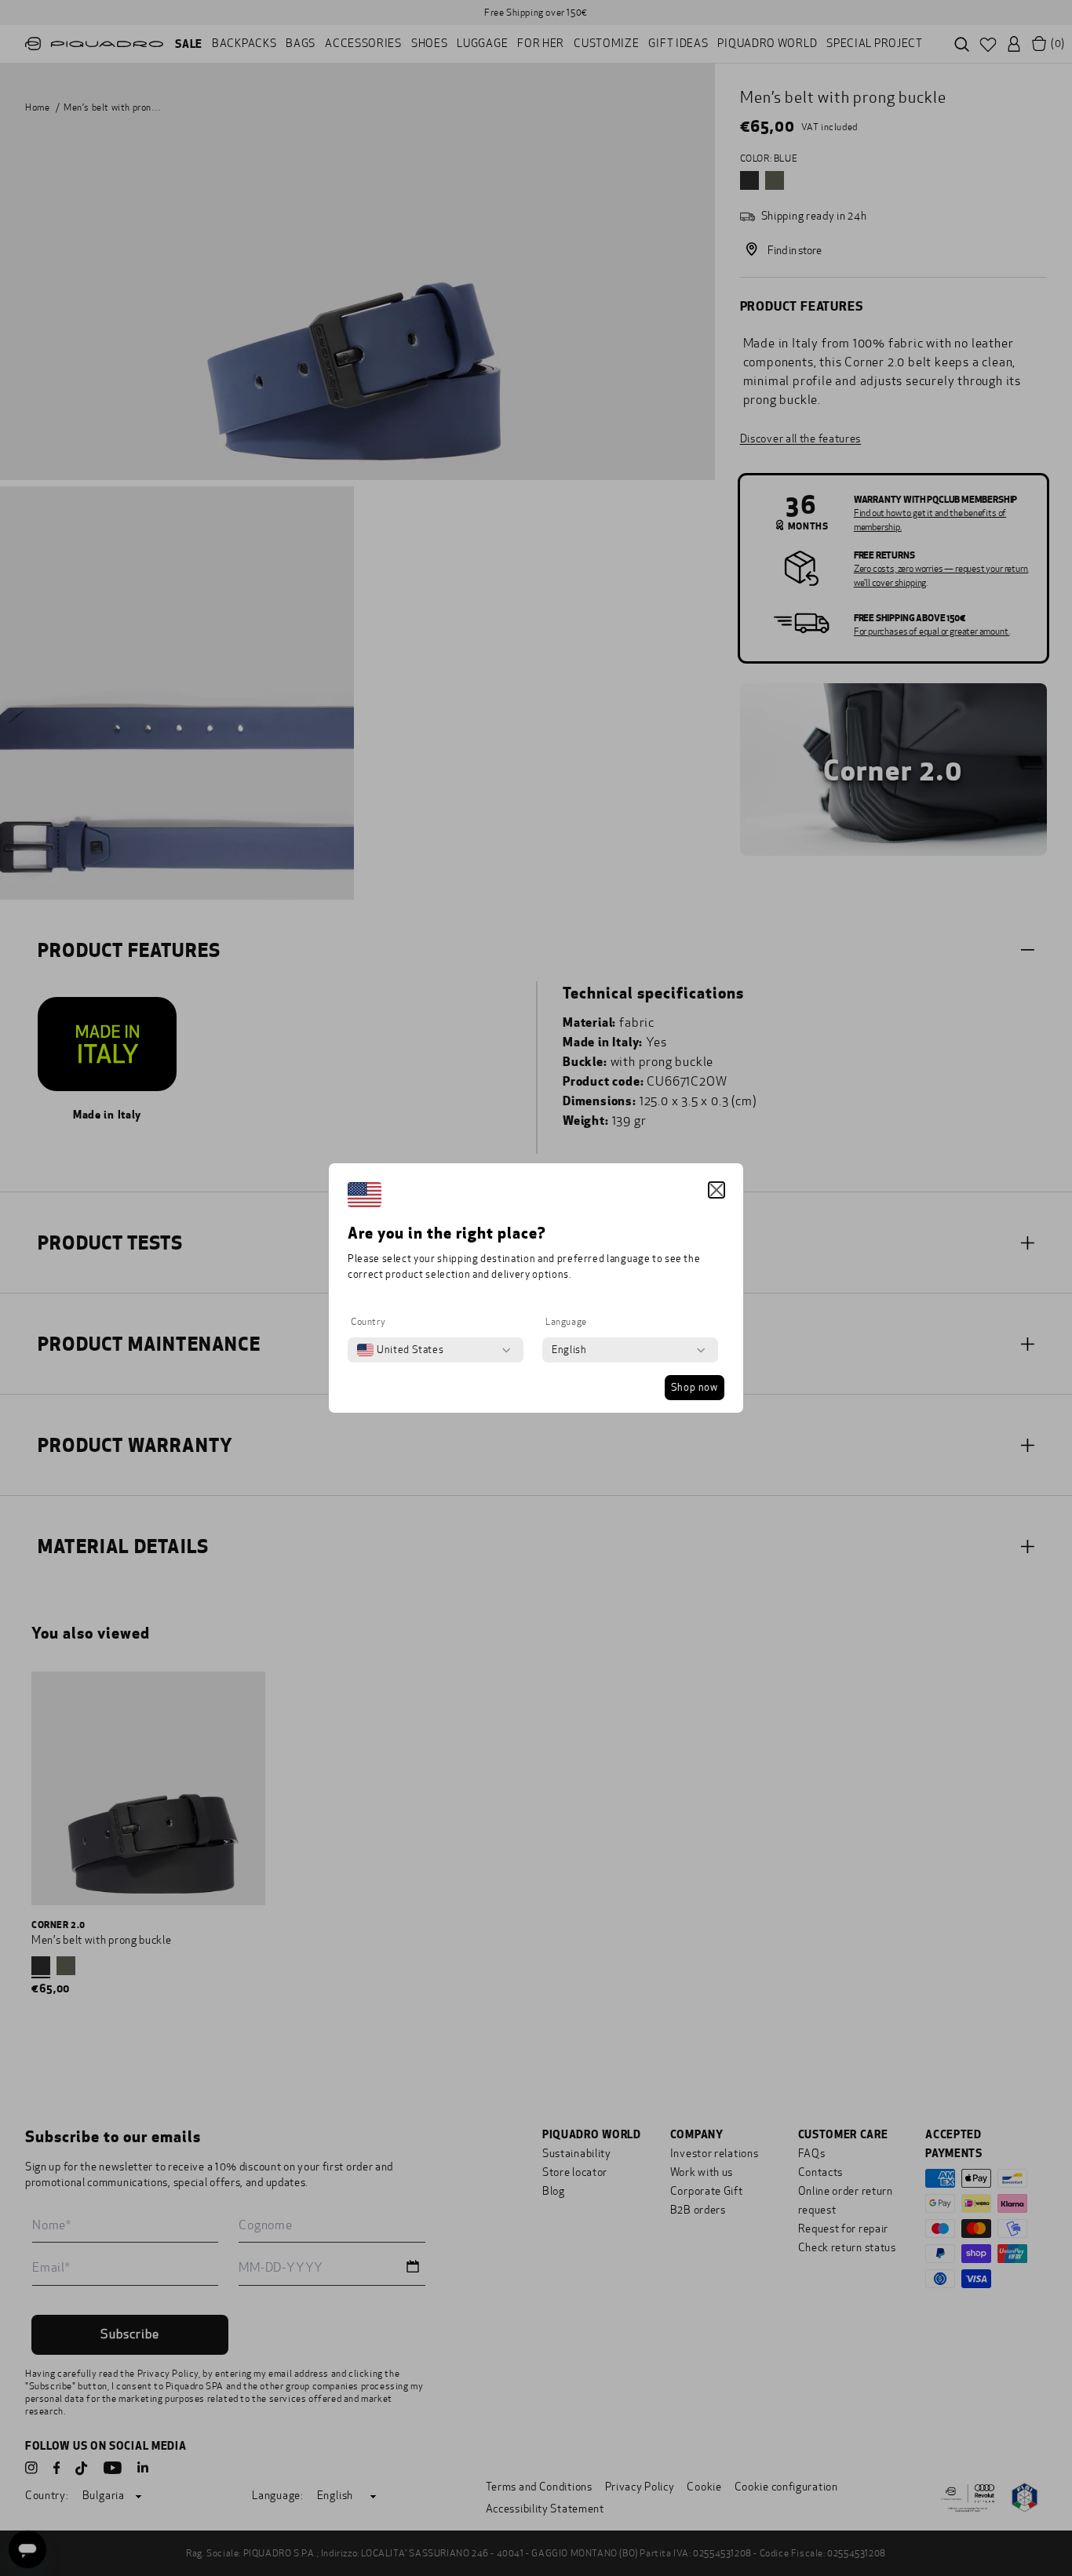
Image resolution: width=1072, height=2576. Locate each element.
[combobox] (400, 1350)
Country (368, 1322)
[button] (716, 1190)
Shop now (695, 1388)
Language (566, 1322)
